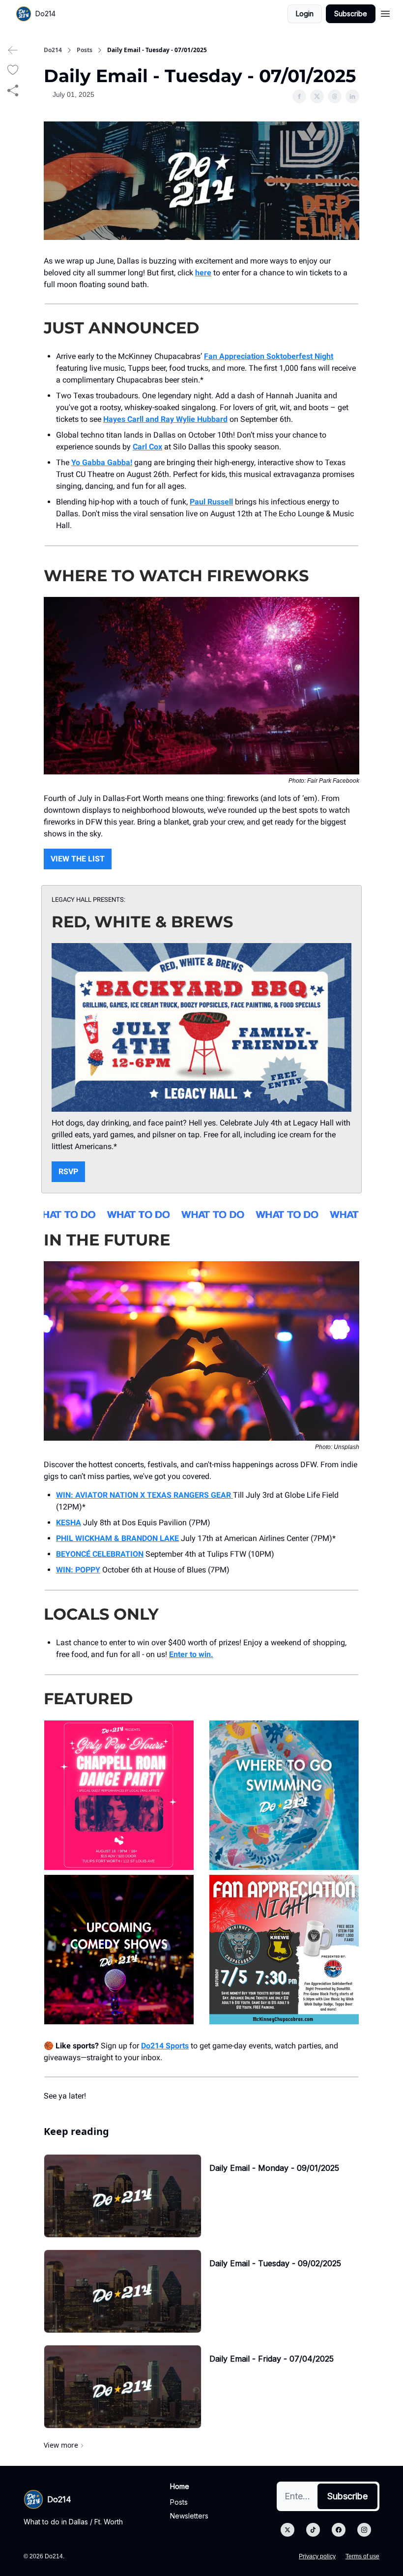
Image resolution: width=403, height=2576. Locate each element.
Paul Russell (211, 502)
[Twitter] (288, 2530)
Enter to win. (191, 1654)
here (203, 273)
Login (305, 14)
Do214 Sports (165, 2046)
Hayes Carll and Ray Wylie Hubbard (165, 419)
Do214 (53, 50)
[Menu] (385, 12)
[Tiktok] (313, 2530)
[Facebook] (339, 2530)
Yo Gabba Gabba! (102, 462)
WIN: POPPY (78, 1570)
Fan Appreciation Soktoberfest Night (269, 356)
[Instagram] (364, 2530)
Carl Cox (147, 447)
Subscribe (351, 14)
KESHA (69, 1523)
